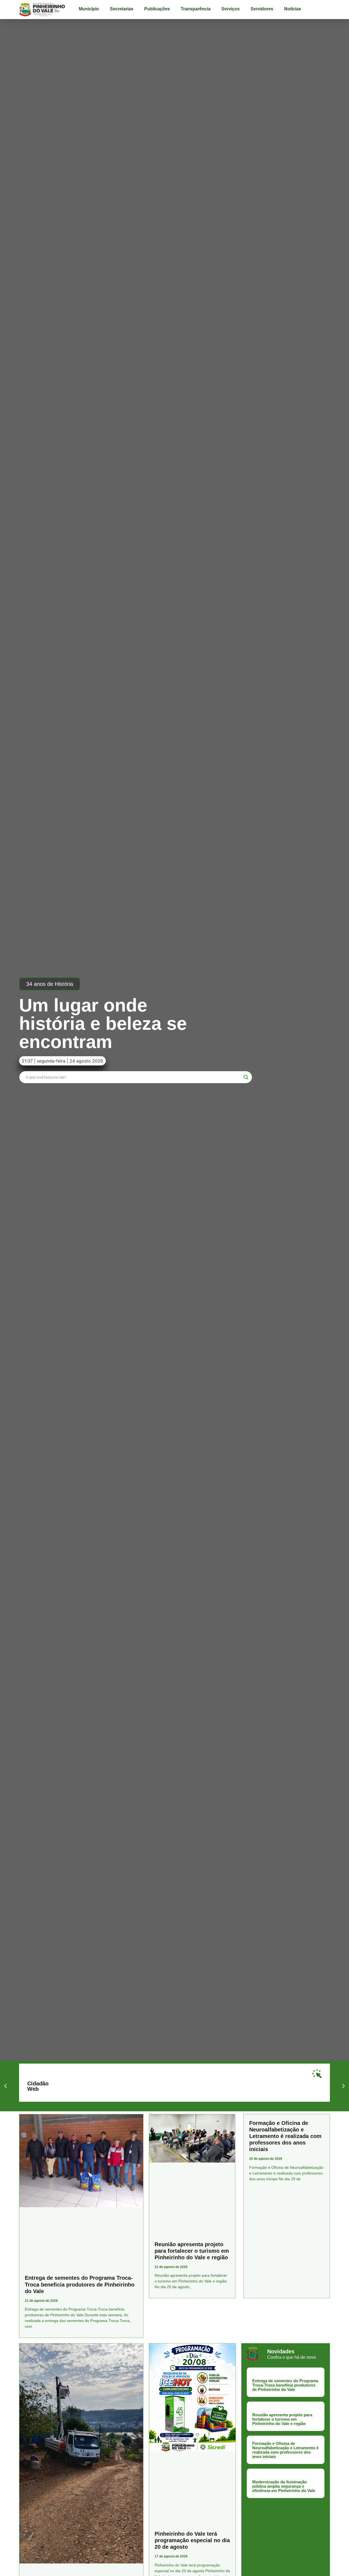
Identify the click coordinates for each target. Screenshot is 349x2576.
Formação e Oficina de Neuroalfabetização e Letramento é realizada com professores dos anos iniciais (285, 2136)
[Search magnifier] (246, 1077)
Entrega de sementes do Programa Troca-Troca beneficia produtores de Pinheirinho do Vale (80, 2284)
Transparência (196, 9)
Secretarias (122, 9)
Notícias (293, 9)
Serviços (231, 9)
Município (89, 9)
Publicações (157, 9)
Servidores (262, 9)
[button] (50, 984)
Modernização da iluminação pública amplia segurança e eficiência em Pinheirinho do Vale (284, 2486)
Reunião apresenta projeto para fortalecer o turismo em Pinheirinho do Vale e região (192, 2251)
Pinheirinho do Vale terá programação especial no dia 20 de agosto (192, 2540)
